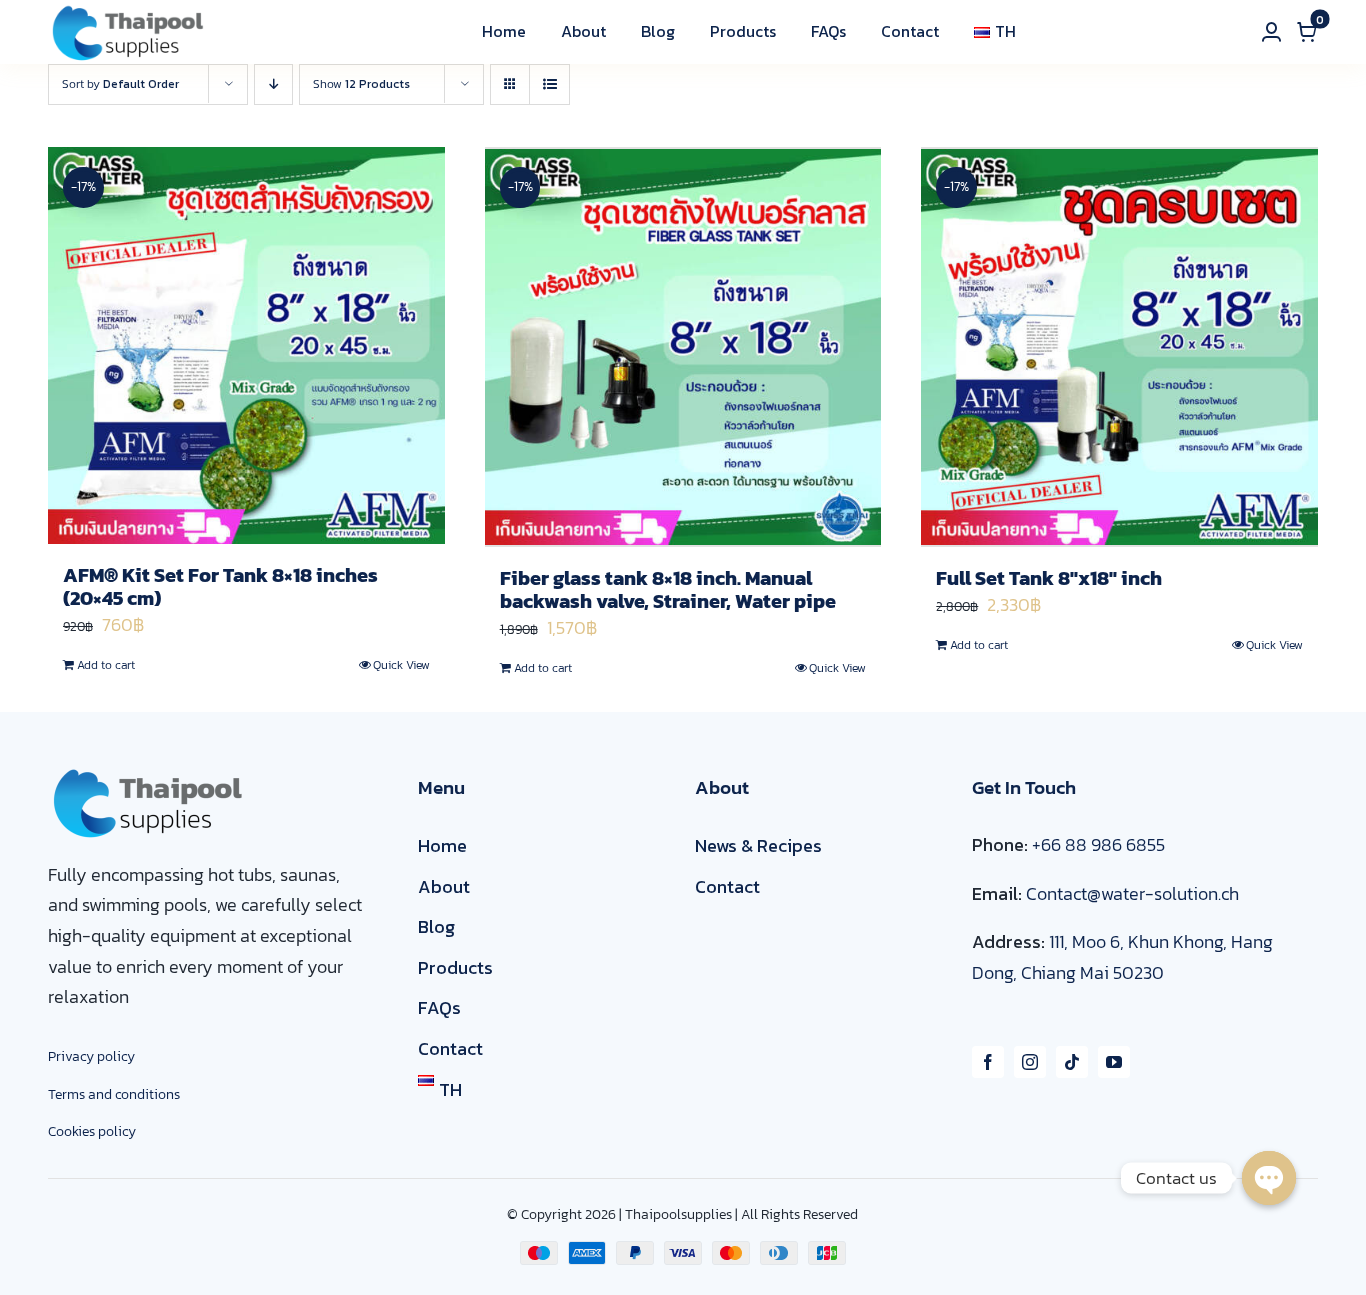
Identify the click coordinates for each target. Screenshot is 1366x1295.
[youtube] (1114, 1062)
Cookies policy (92, 1131)
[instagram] (1030, 1062)
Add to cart (106, 665)
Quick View (401, 665)
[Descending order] (273, 84)
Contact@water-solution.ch (1132, 893)
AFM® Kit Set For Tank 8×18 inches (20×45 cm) (220, 586)
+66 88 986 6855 (1098, 844)
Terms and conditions (114, 1094)
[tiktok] (1072, 1062)
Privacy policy (91, 1056)
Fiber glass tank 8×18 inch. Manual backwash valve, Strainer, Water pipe (668, 589)
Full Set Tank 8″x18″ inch (1049, 578)
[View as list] (549, 84)
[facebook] (988, 1062)
